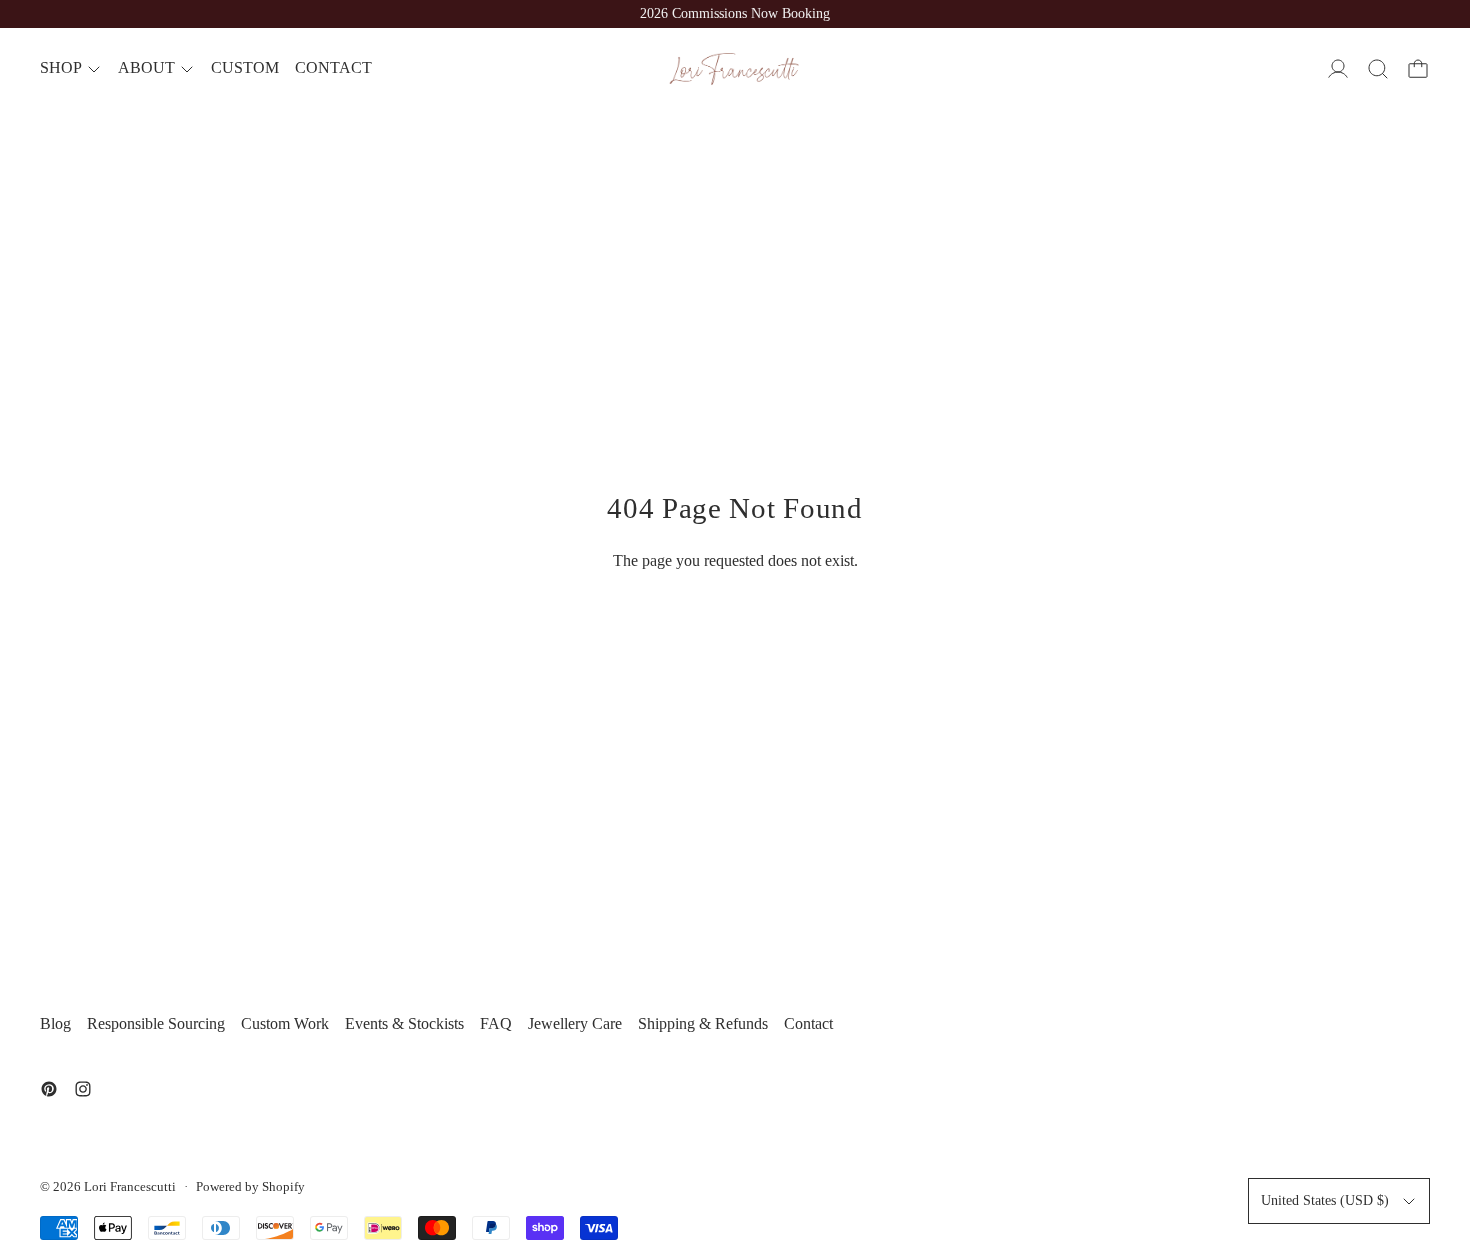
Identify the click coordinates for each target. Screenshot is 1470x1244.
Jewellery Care (575, 1023)
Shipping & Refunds (703, 1023)
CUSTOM (245, 68)
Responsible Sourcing (156, 1023)
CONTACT (333, 68)
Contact (808, 1023)
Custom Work (285, 1023)
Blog (55, 1023)
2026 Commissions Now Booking (735, 13)
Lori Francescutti (130, 1186)
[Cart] (1418, 69)
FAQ (496, 1023)
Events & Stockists (404, 1023)
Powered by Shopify (250, 1186)
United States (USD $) (1325, 1200)
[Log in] (1338, 69)
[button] (1378, 69)
